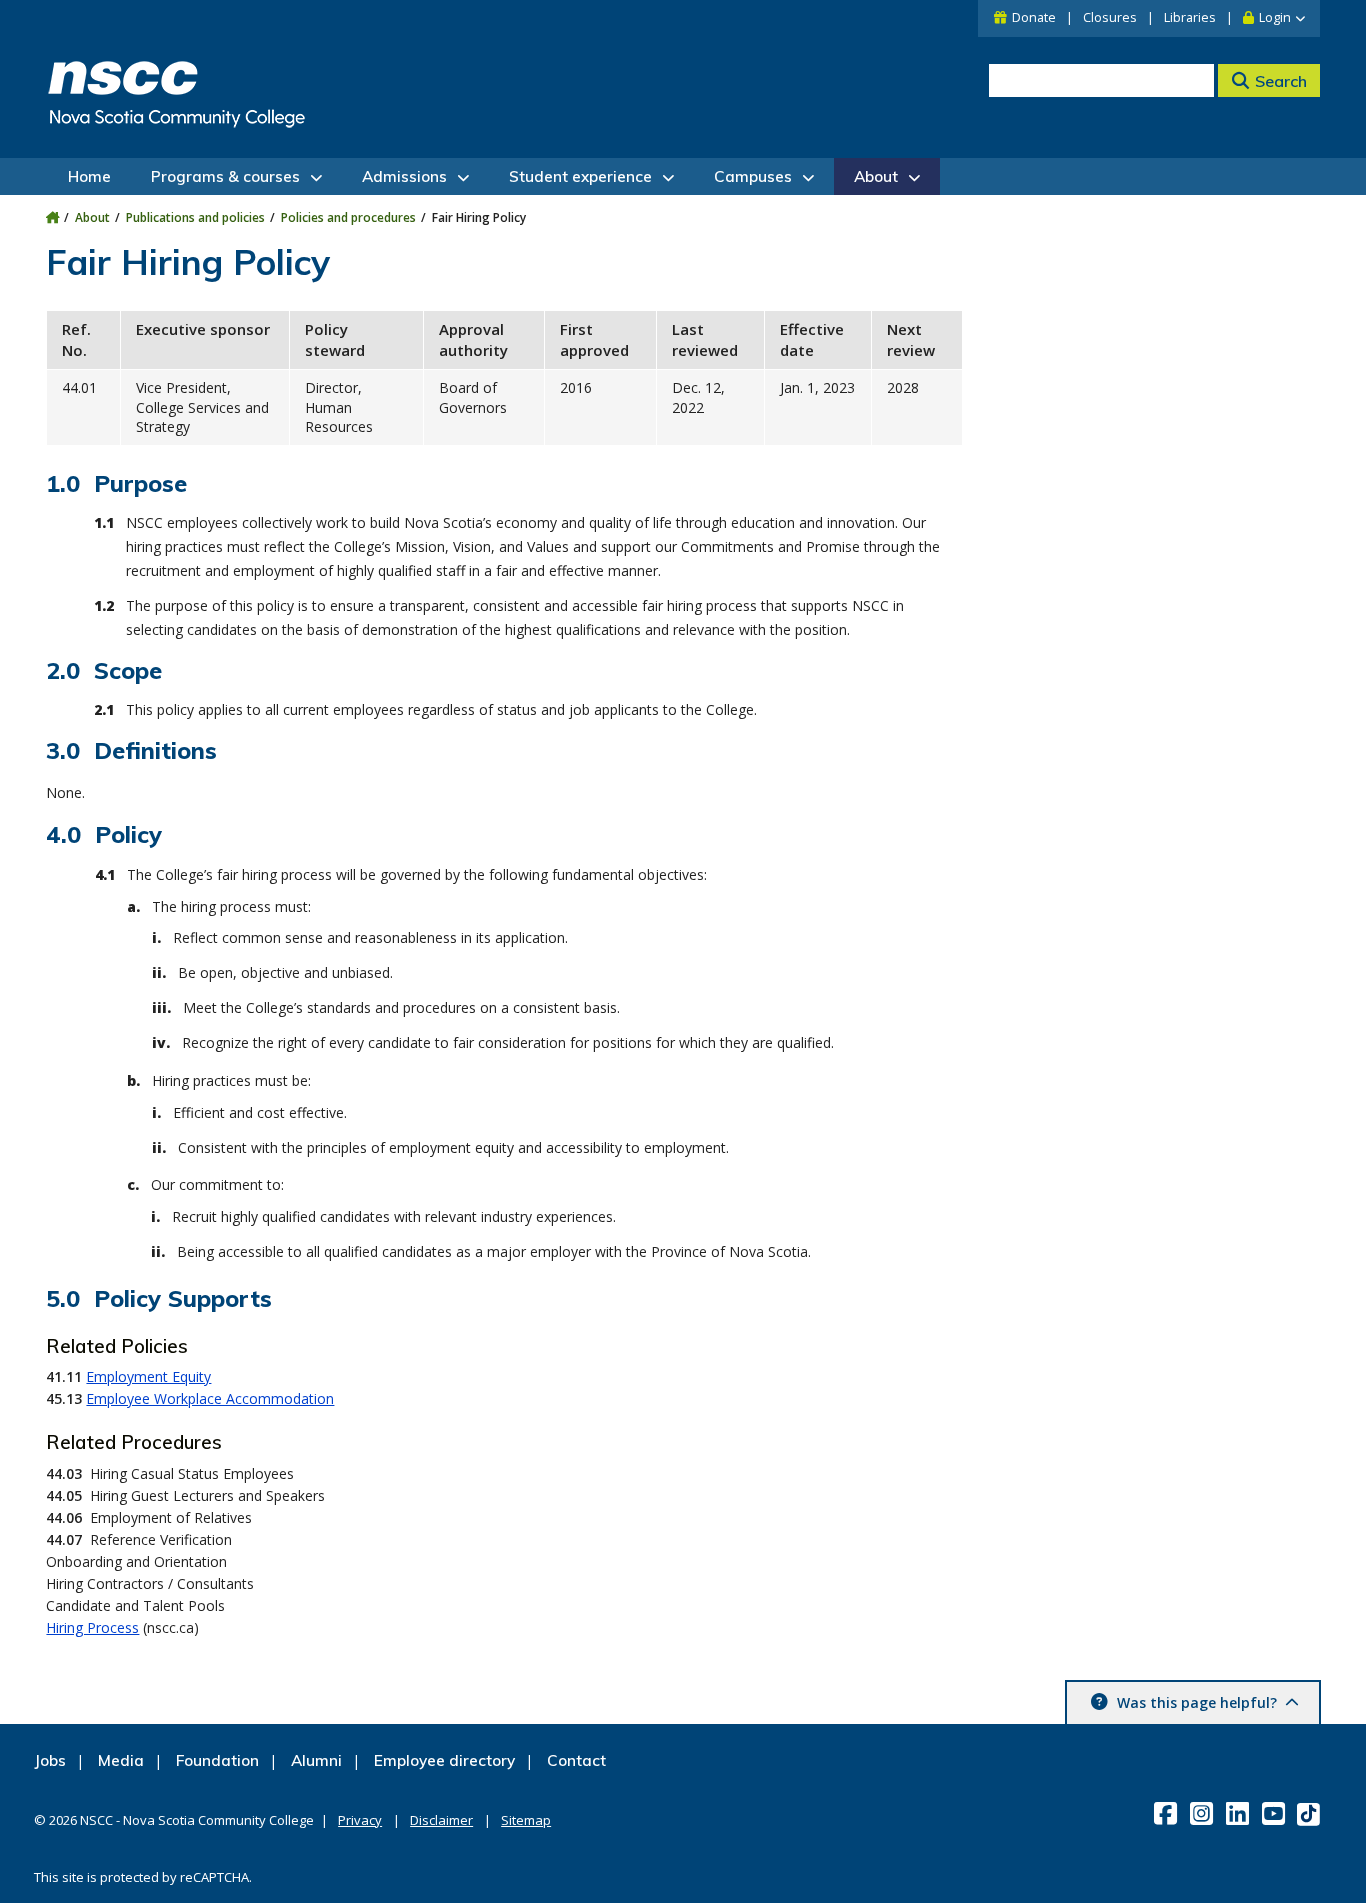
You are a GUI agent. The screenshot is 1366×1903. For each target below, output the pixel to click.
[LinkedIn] (1239, 1813)
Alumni (316, 1760)
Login (1275, 17)
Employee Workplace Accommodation (210, 1398)
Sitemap (526, 1820)
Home (89, 176)
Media (121, 1760)
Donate (1034, 17)
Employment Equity (148, 1376)
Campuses (753, 176)
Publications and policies (195, 217)
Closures (1110, 17)
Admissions (404, 176)
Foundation (217, 1760)
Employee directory (444, 1760)
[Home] (52, 217)
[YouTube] (1275, 1813)
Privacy (360, 1820)
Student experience (580, 176)
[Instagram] (1203, 1813)
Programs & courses (225, 176)
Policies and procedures (348, 217)
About (876, 176)
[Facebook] (1167, 1813)
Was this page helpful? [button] (1197, 1702)
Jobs (50, 1760)
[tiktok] (1310, 1813)
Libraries (1190, 17)
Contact (576, 1760)
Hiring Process (92, 1627)
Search (1281, 81)
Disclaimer (441, 1820)
